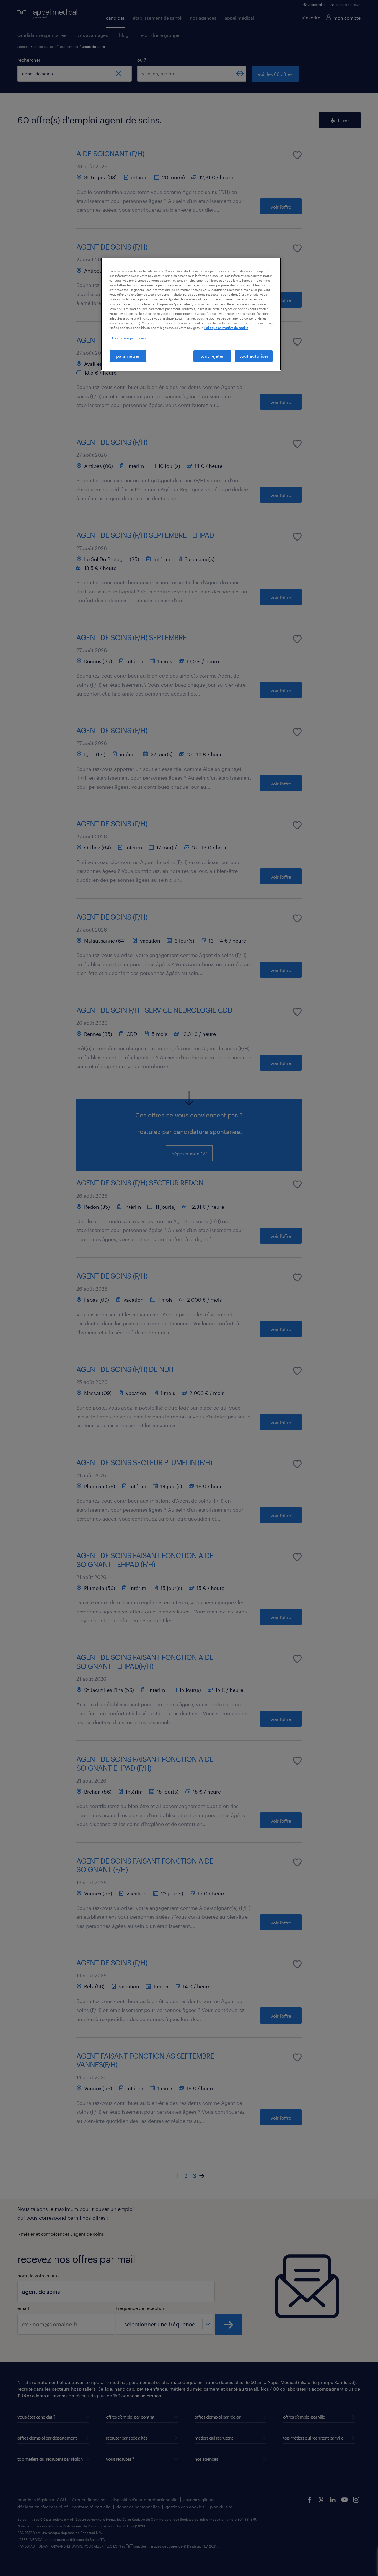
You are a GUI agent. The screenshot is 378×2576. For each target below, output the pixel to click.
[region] (191, 314)
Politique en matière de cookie (226, 328)
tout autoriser (254, 356)
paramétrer (128, 356)
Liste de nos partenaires (129, 338)
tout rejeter (212, 356)
